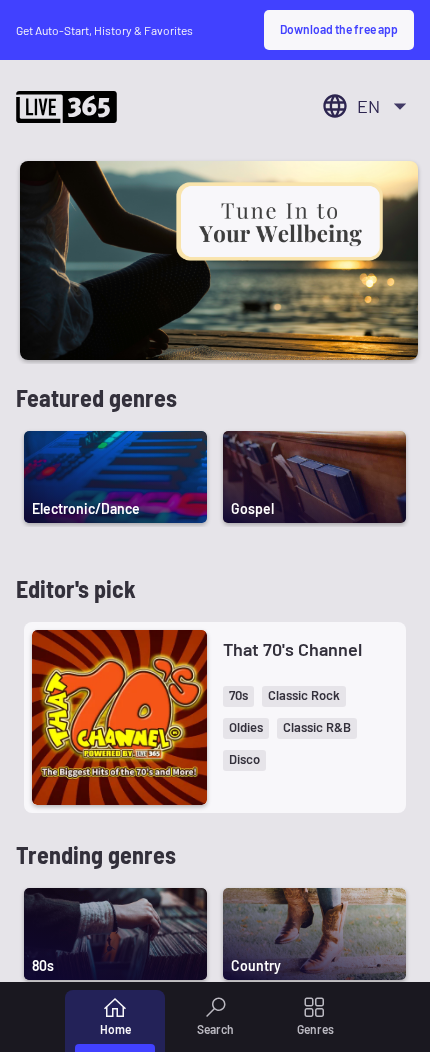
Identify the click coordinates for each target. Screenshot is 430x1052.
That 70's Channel (292, 649)
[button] (238, 696)
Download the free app (339, 29)
